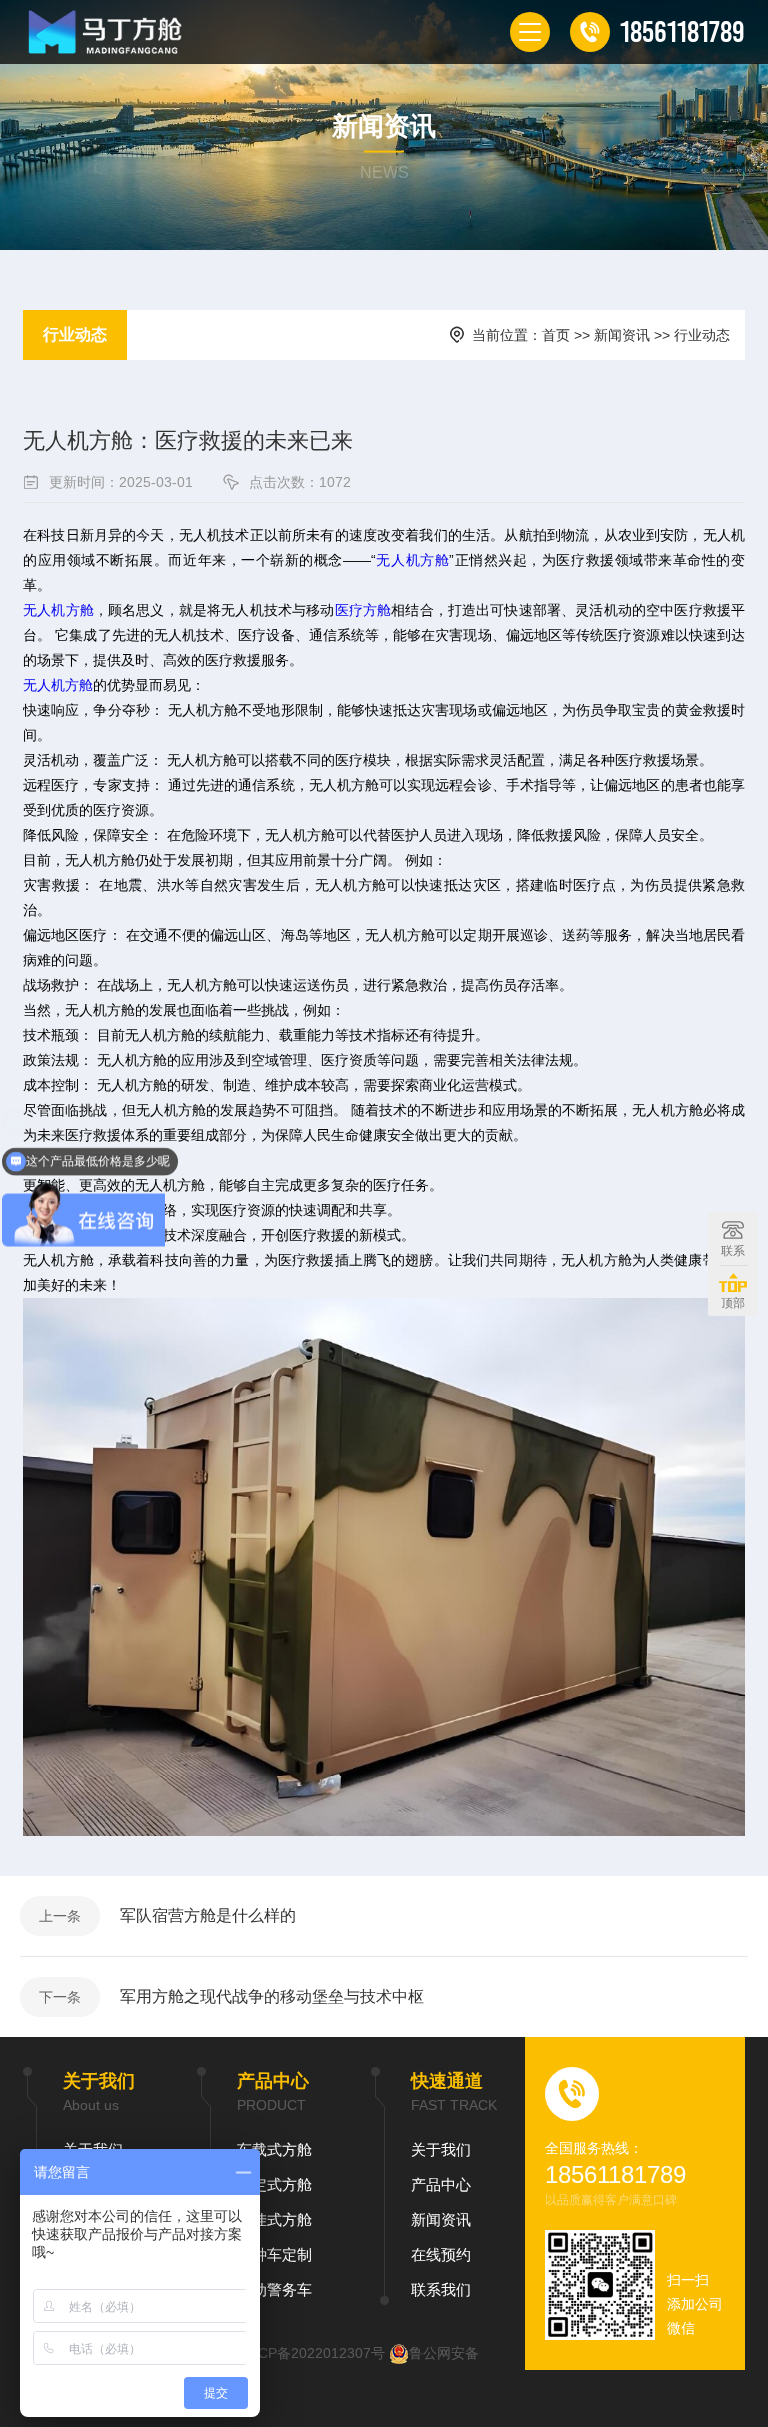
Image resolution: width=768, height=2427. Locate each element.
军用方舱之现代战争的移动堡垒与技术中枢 (272, 1996)
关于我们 (441, 2149)
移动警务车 (274, 2289)
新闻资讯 (622, 335)
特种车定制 (274, 2254)
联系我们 (441, 2289)
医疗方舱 (363, 610)
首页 (556, 335)
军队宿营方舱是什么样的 (208, 1915)
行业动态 (75, 334)
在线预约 (441, 2254)
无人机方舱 (412, 560)
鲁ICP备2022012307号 (312, 2353)
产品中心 (441, 2184)
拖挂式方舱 (274, 2219)
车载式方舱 (274, 2149)
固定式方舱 (274, 2184)
